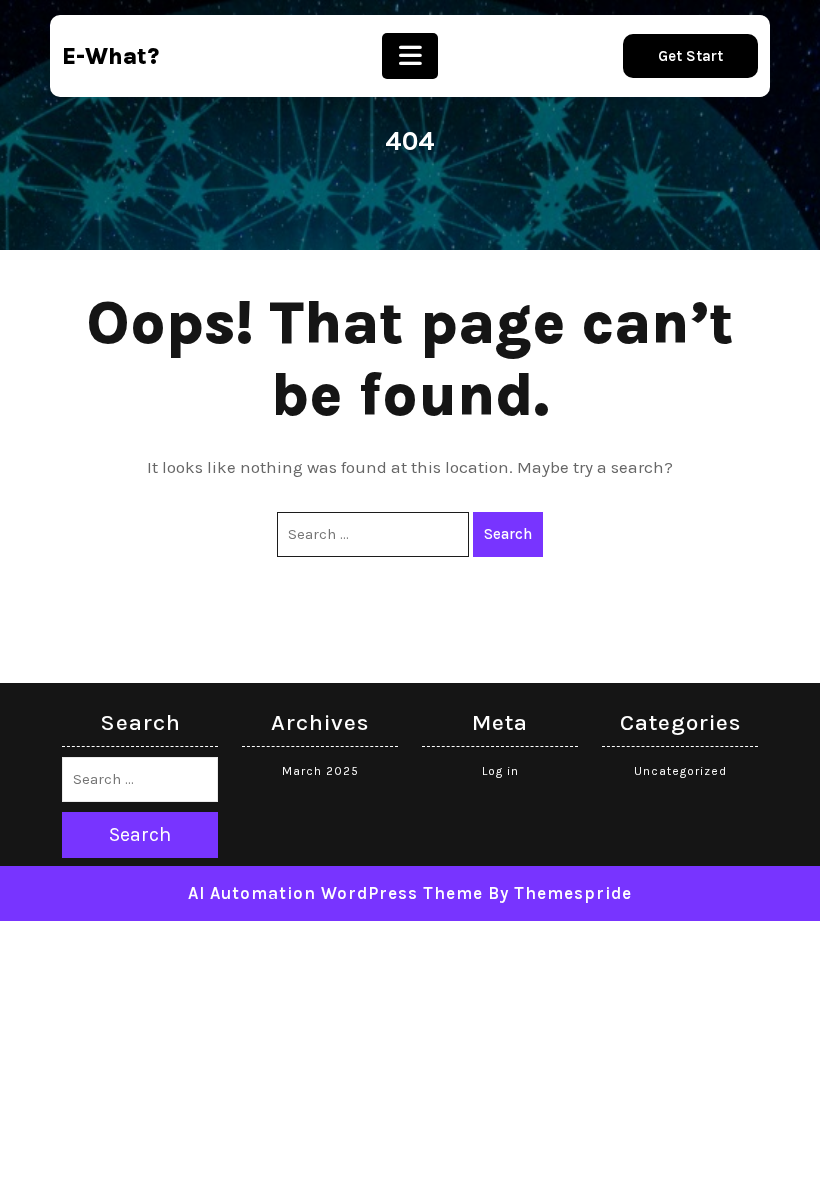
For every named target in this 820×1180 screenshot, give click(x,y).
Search (508, 534)
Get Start (690, 56)
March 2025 (320, 771)
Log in (500, 771)
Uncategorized (680, 771)
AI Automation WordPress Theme (335, 893)
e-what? (110, 56)
